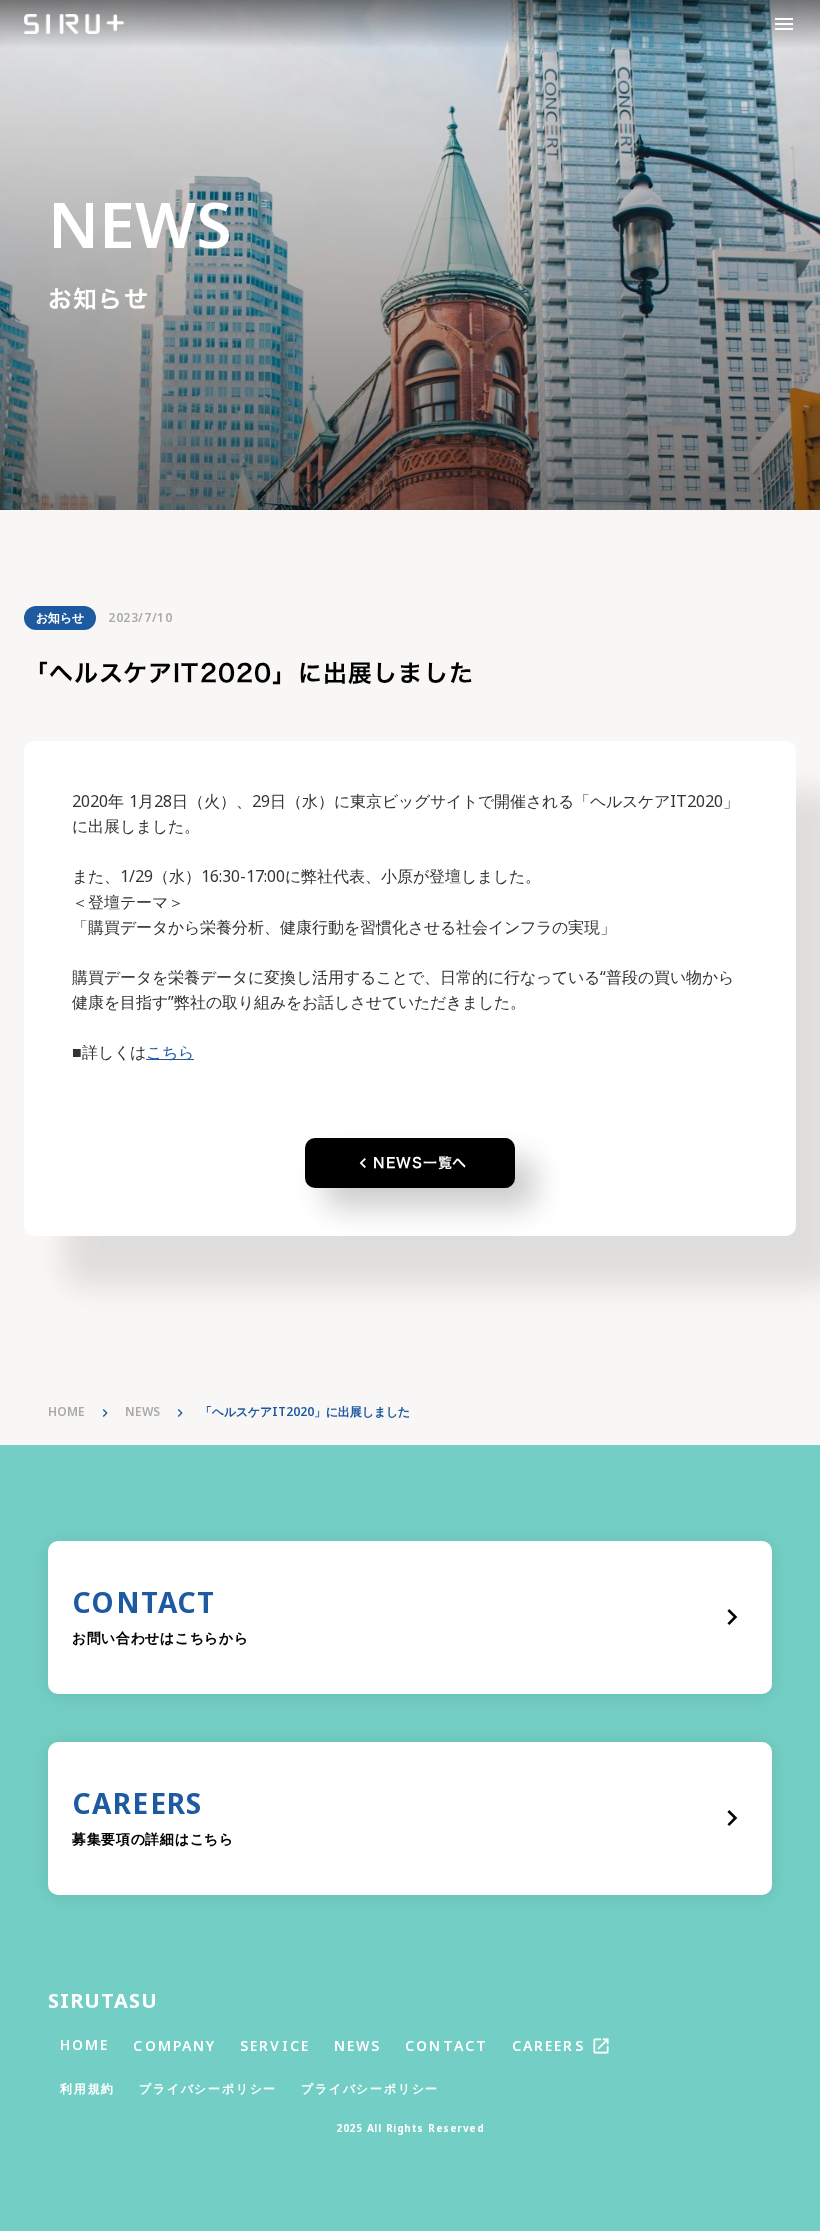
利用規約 (87, 2089)
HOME (66, 1412)
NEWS (142, 1412)
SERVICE (275, 2045)
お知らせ (60, 617)
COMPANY (174, 2045)
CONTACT (446, 2045)
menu (784, 24)
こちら (170, 1052)
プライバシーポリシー (208, 2089)
